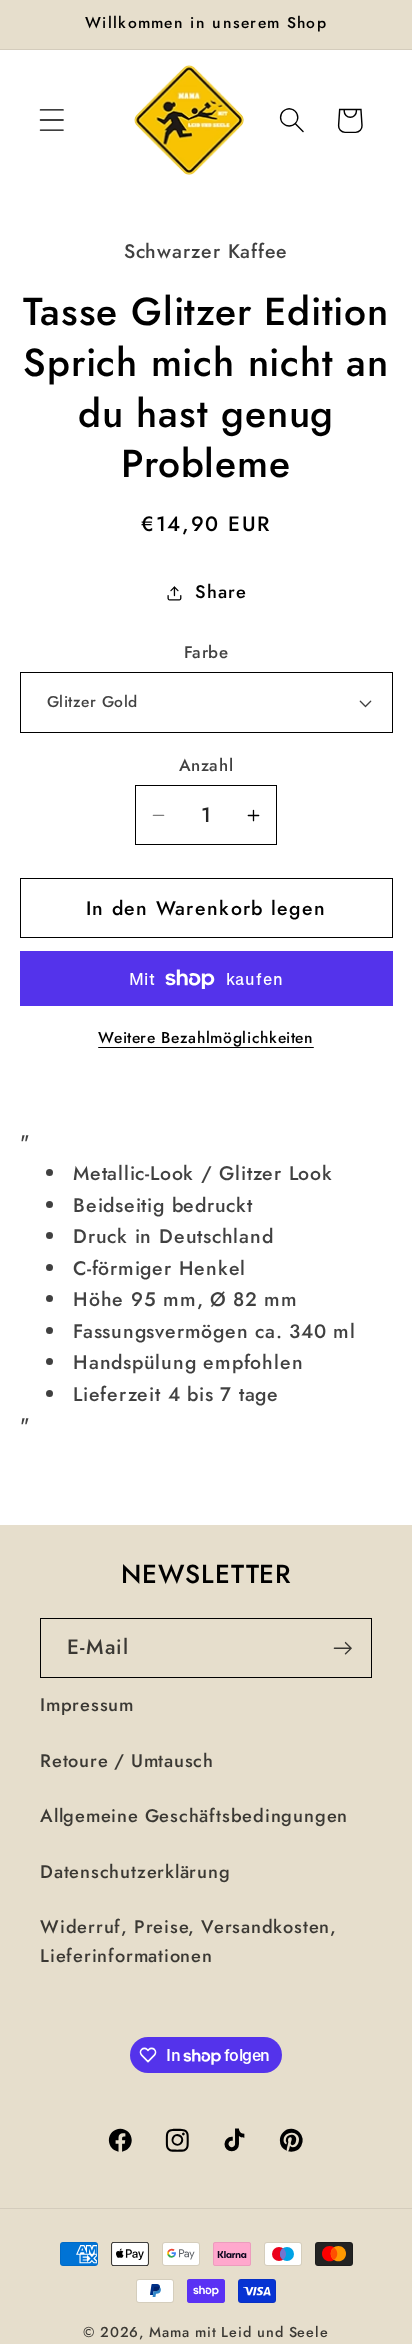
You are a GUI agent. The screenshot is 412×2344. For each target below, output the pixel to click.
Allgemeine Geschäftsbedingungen (194, 1816)
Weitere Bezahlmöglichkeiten (206, 1038)
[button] (51, 120)
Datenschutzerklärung (135, 1872)
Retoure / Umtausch (127, 1761)
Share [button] (220, 592)
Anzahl (206, 765)
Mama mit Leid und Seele (239, 2332)
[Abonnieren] (342, 1648)
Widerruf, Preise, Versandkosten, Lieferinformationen (188, 1941)
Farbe (206, 652)
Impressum (87, 1705)
